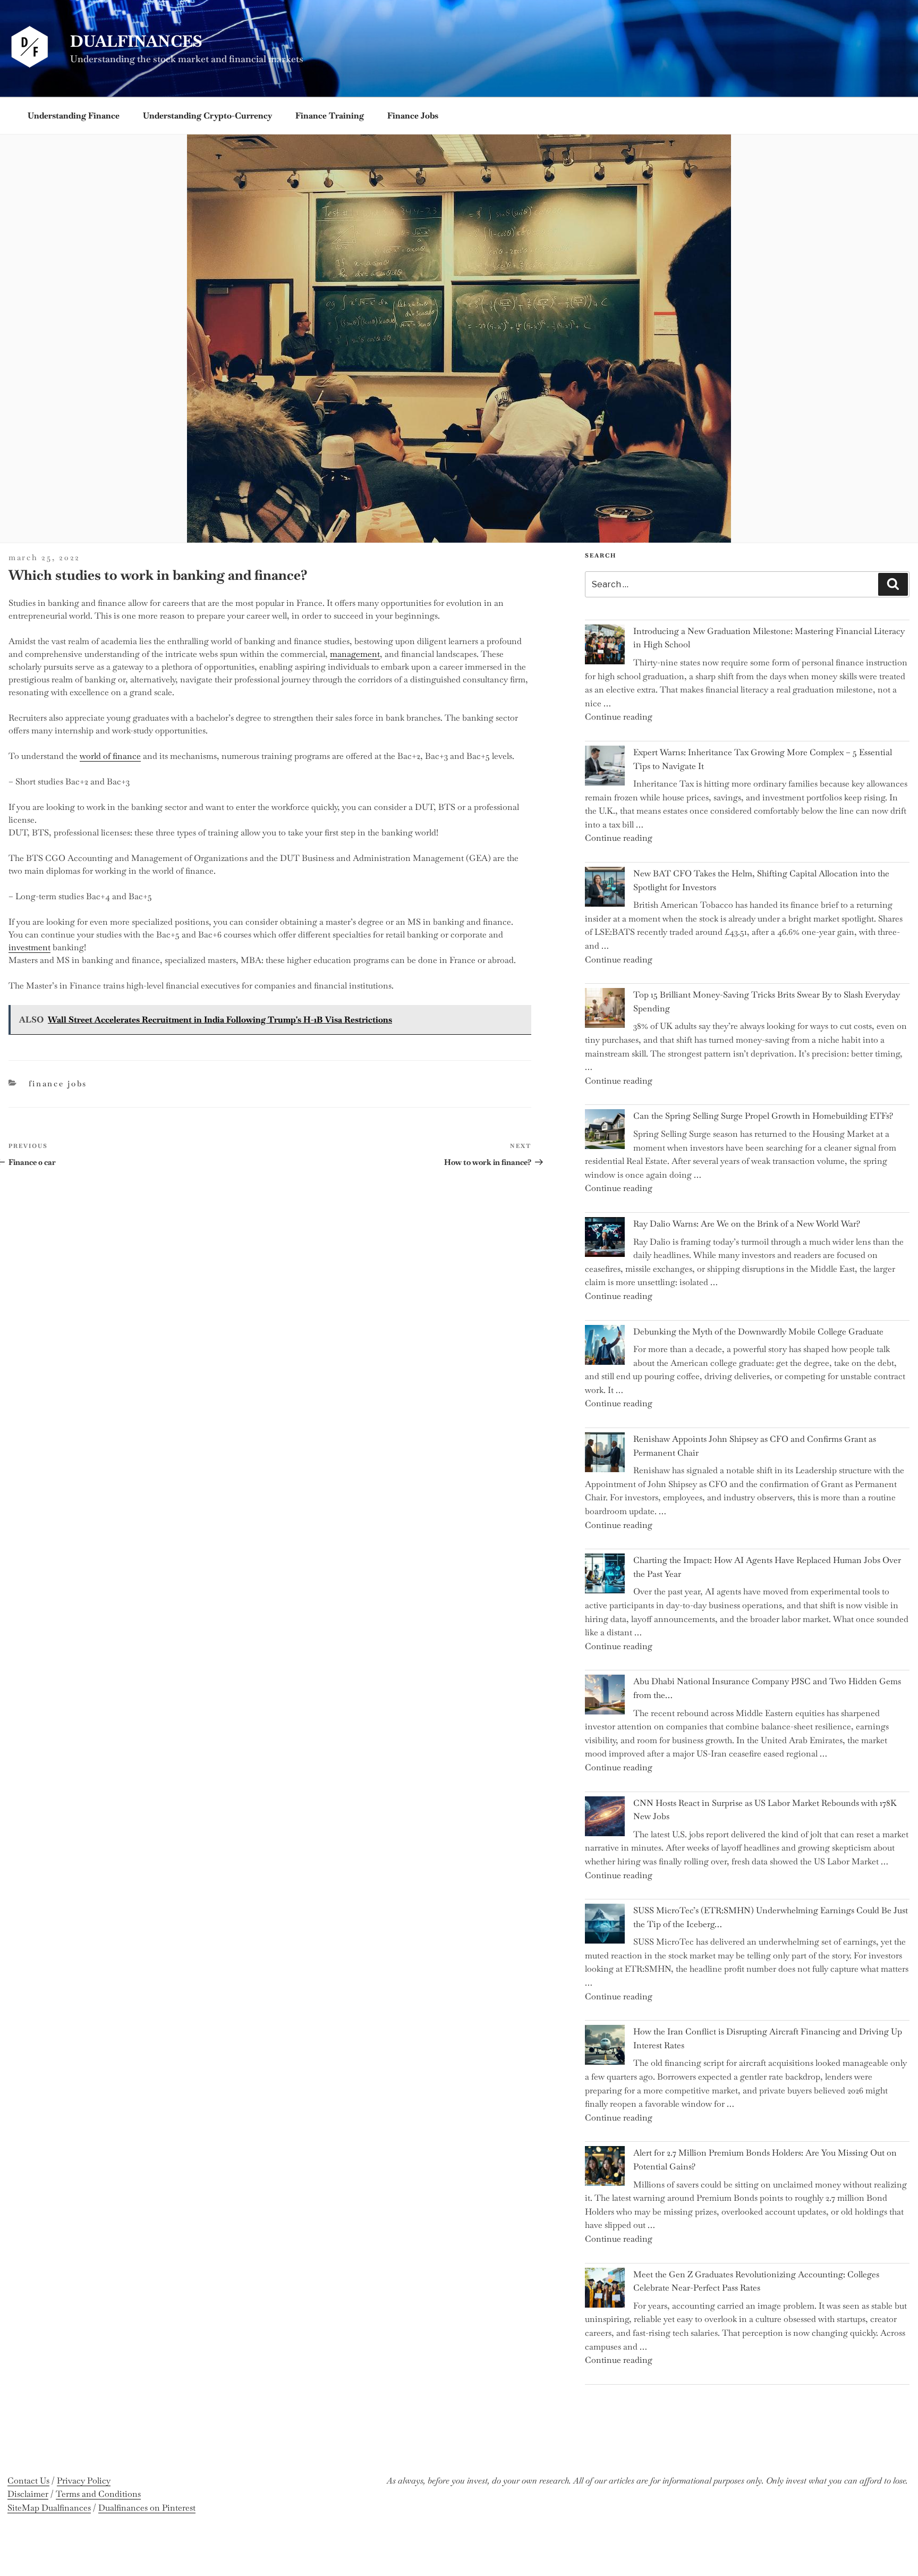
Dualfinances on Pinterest (147, 2508)
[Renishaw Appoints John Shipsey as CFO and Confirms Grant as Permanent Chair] (605, 1454)
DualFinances (136, 41)
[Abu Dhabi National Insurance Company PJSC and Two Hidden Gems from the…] (605, 1697)
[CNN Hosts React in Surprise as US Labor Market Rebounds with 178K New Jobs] (605, 1818)
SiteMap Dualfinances (49, 2508)
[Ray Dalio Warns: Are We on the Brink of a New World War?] (605, 1239)
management (355, 654)
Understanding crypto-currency (207, 116)
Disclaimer (28, 2494)
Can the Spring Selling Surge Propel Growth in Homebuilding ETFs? (763, 1116)
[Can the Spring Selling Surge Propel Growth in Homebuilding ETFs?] (605, 1131)
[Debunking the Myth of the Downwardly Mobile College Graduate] (605, 1347)
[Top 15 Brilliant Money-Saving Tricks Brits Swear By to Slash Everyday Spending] (605, 1010)
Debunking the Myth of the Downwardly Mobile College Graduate (758, 1332)
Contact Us (28, 2481)
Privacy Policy (84, 2481)
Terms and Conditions (98, 2494)
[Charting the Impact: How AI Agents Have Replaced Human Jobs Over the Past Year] (605, 1576)
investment (29, 947)
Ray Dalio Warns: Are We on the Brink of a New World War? (747, 1224)
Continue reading (619, 717)
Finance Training (330, 116)
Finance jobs (413, 116)
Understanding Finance (74, 116)
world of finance (110, 756)
